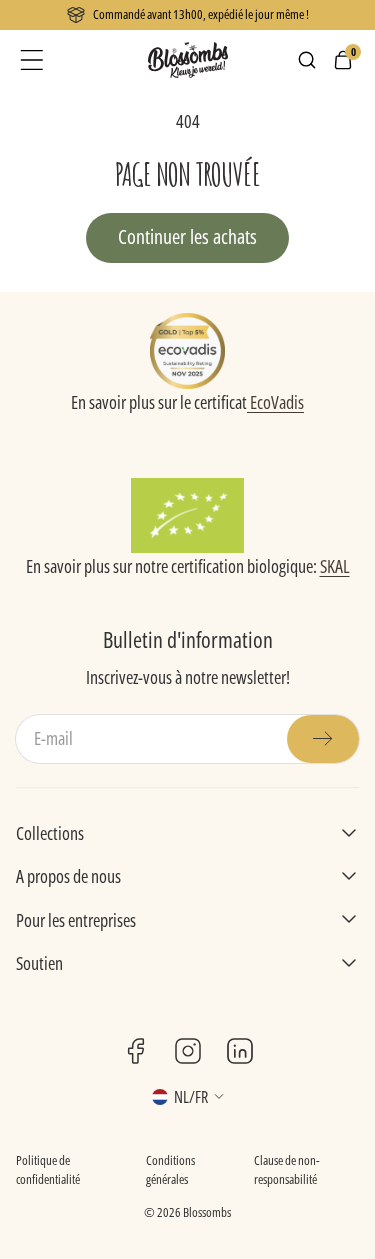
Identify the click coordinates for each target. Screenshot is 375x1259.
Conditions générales (170, 1170)
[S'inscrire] (323, 739)
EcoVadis (275, 402)
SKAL (335, 566)
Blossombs (207, 1212)
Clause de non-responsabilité (287, 1170)
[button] (32, 60)
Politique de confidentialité (48, 1170)
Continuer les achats (187, 236)
